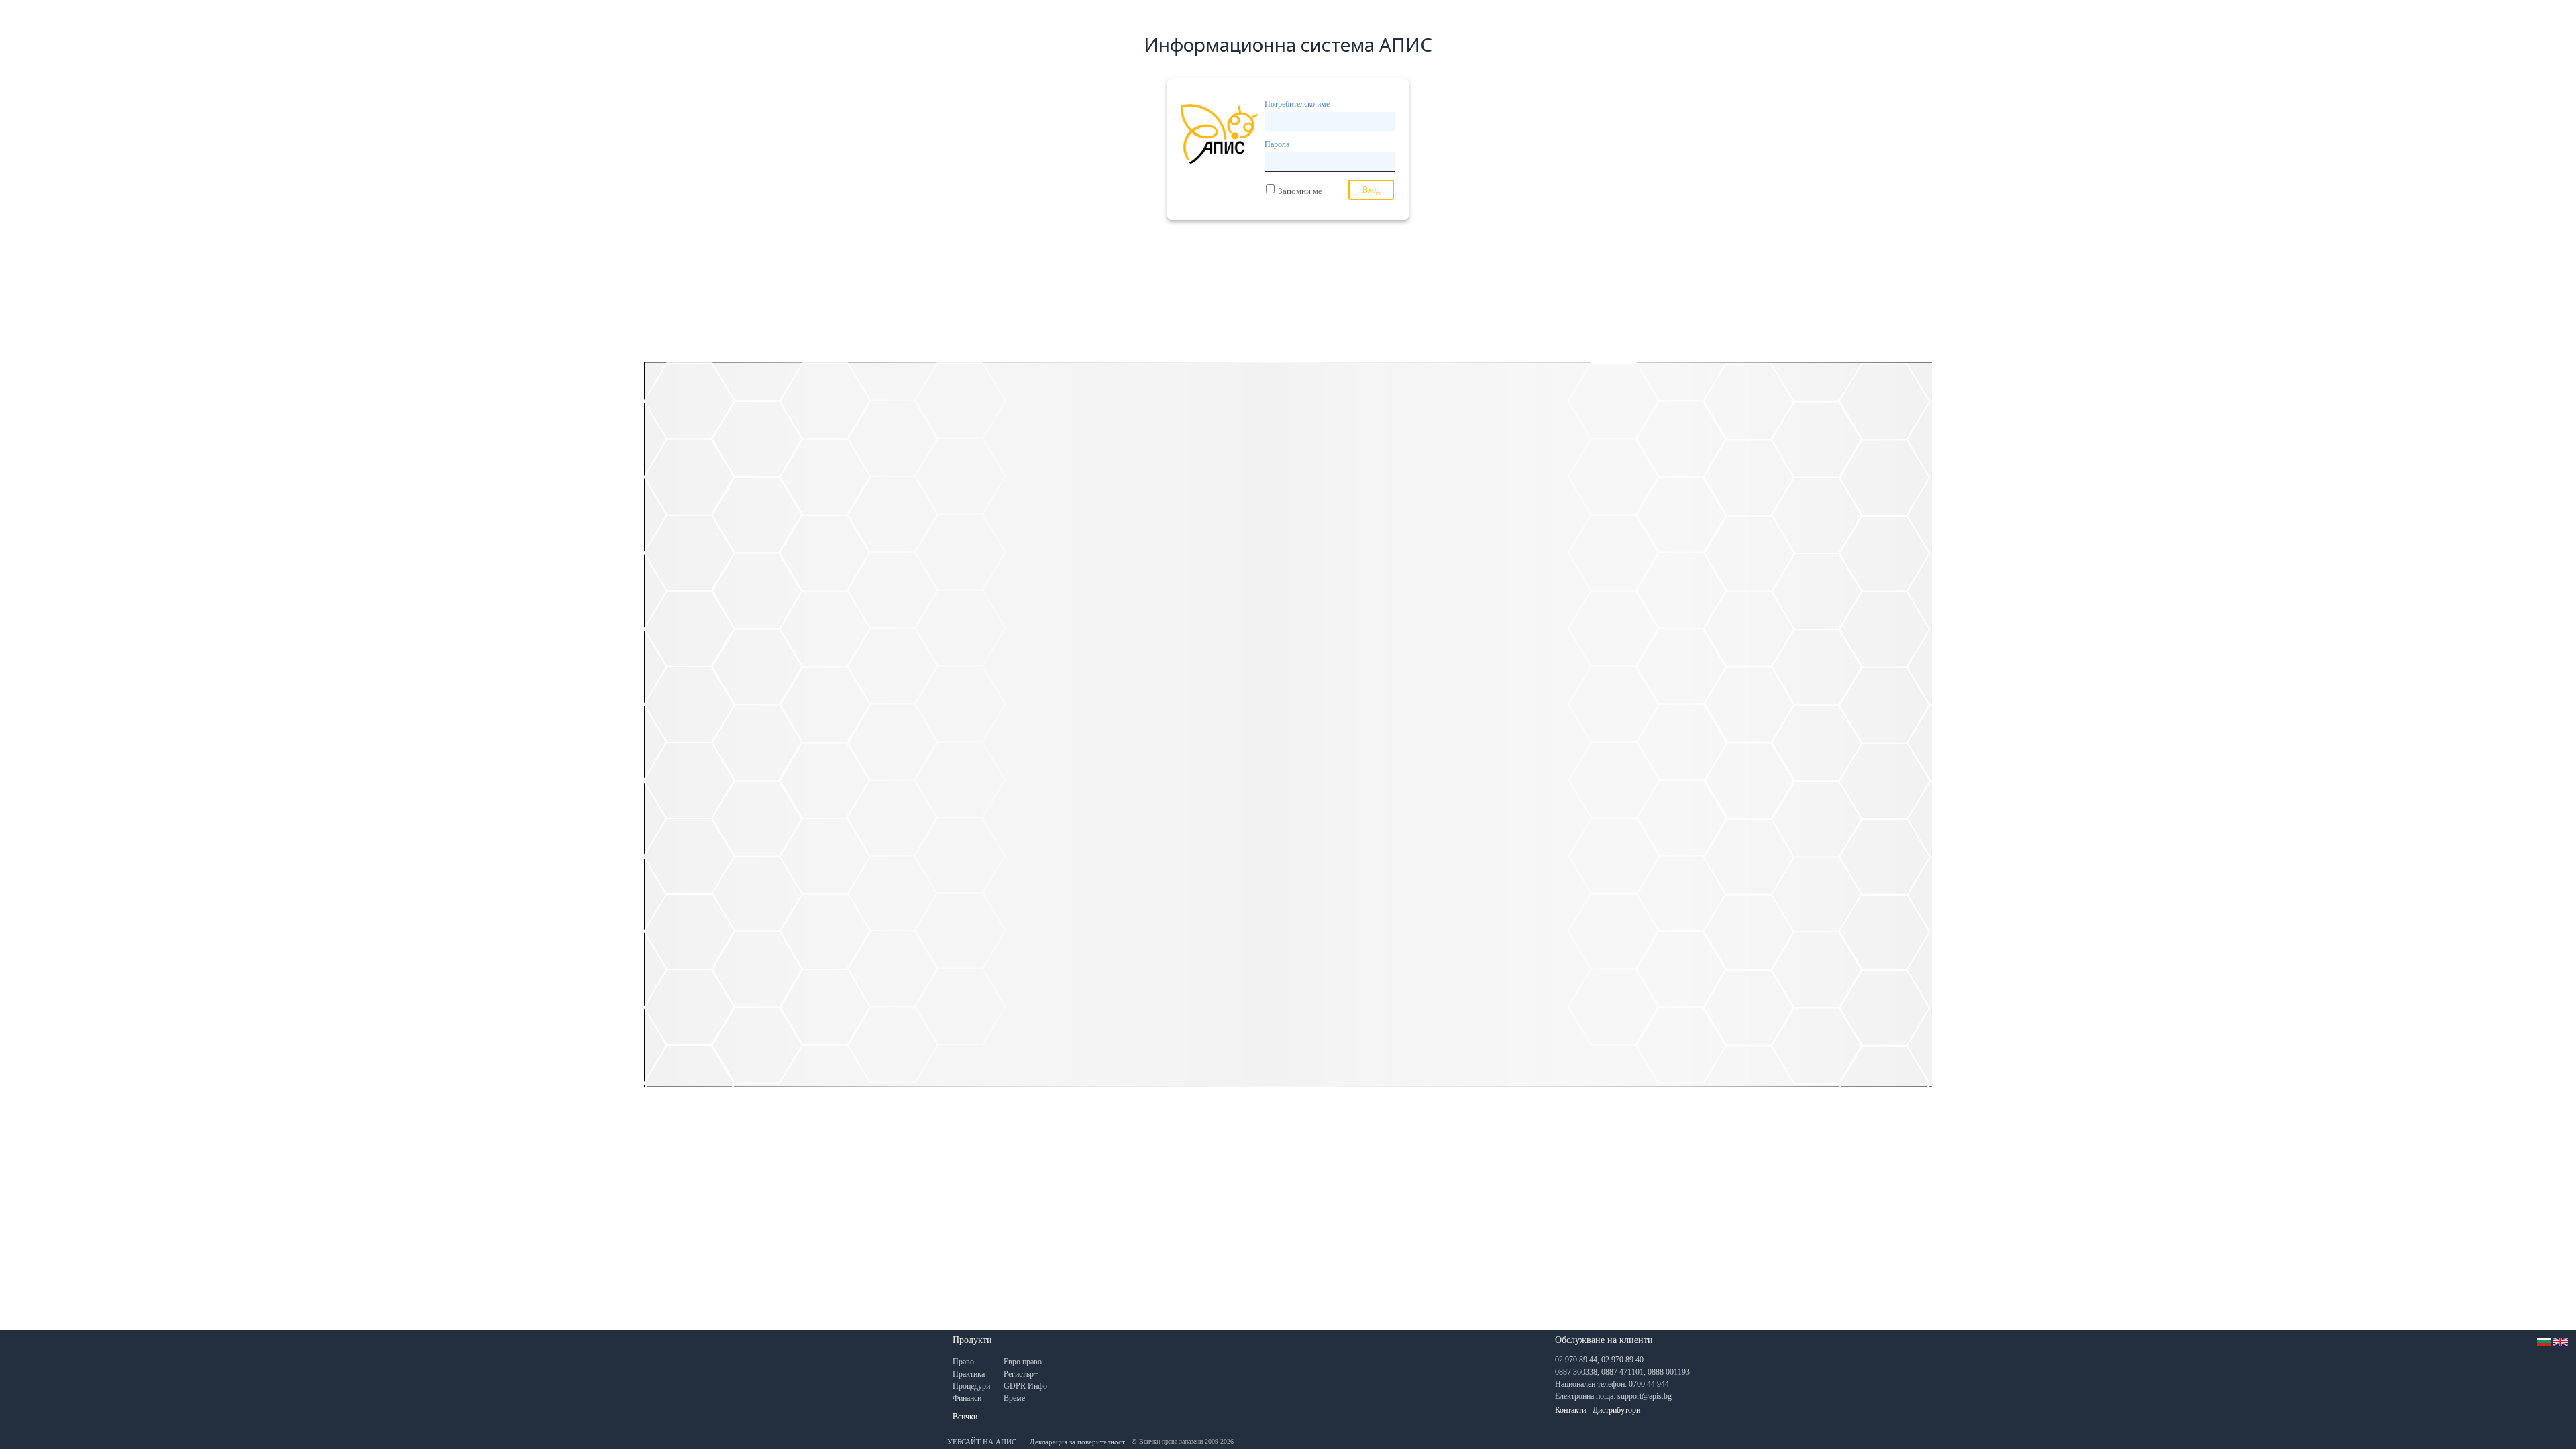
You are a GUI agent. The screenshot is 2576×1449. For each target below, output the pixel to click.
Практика (969, 1374)
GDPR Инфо (1025, 1386)
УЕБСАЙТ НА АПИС (982, 1442)
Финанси (967, 1398)
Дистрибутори (1616, 1410)
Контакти (1570, 1410)
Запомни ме (1300, 191)
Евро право (1023, 1362)
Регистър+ (1021, 1374)
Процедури (971, 1386)
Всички (965, 1417)
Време (1014, 1398)
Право (963, 1362)
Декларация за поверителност (1077, 1442)
